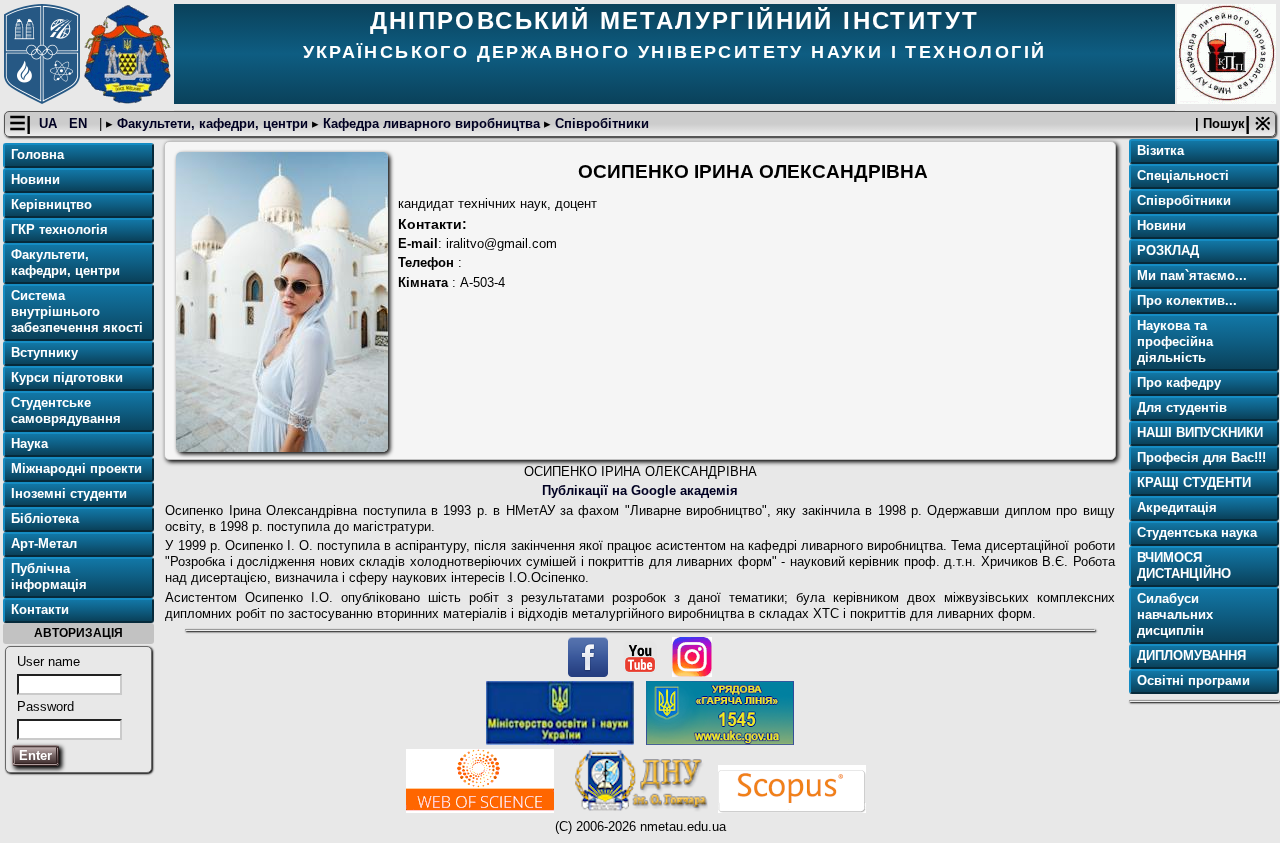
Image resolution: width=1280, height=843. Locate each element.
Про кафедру (1179, 382)
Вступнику (44, 352)
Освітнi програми (1193, 680)
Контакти (40, 609)
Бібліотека (45, 518)
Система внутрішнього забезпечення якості (77, 311)
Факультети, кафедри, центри (212, 123)
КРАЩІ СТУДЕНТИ (1194, 482)
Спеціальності (1183, 175)
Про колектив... (1187, 300)
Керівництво (51, 204)
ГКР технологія (59, 229)
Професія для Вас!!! (1201, 457)
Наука (29, 443)
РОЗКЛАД (1168, 250)
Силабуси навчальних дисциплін (1175, 614)
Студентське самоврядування (66, 410)
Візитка (1160, 150)
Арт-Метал (44, 543)
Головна (37, 154)
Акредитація (1177, 507)
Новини (35, 179)
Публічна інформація (49, 576)
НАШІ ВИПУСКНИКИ (1200, 432)
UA (50, 123)
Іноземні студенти (69, 493)
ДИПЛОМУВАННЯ (1191, 655)
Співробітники (600, 123)
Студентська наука (1197, 532)
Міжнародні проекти (76, 468)
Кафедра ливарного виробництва (431, 123)
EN (80, 123)
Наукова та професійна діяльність (1175, 341)
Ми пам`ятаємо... (1192, 275)
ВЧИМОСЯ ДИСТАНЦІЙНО (1184, 565)
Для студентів (1182, 407)
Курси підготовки (67, 377)
